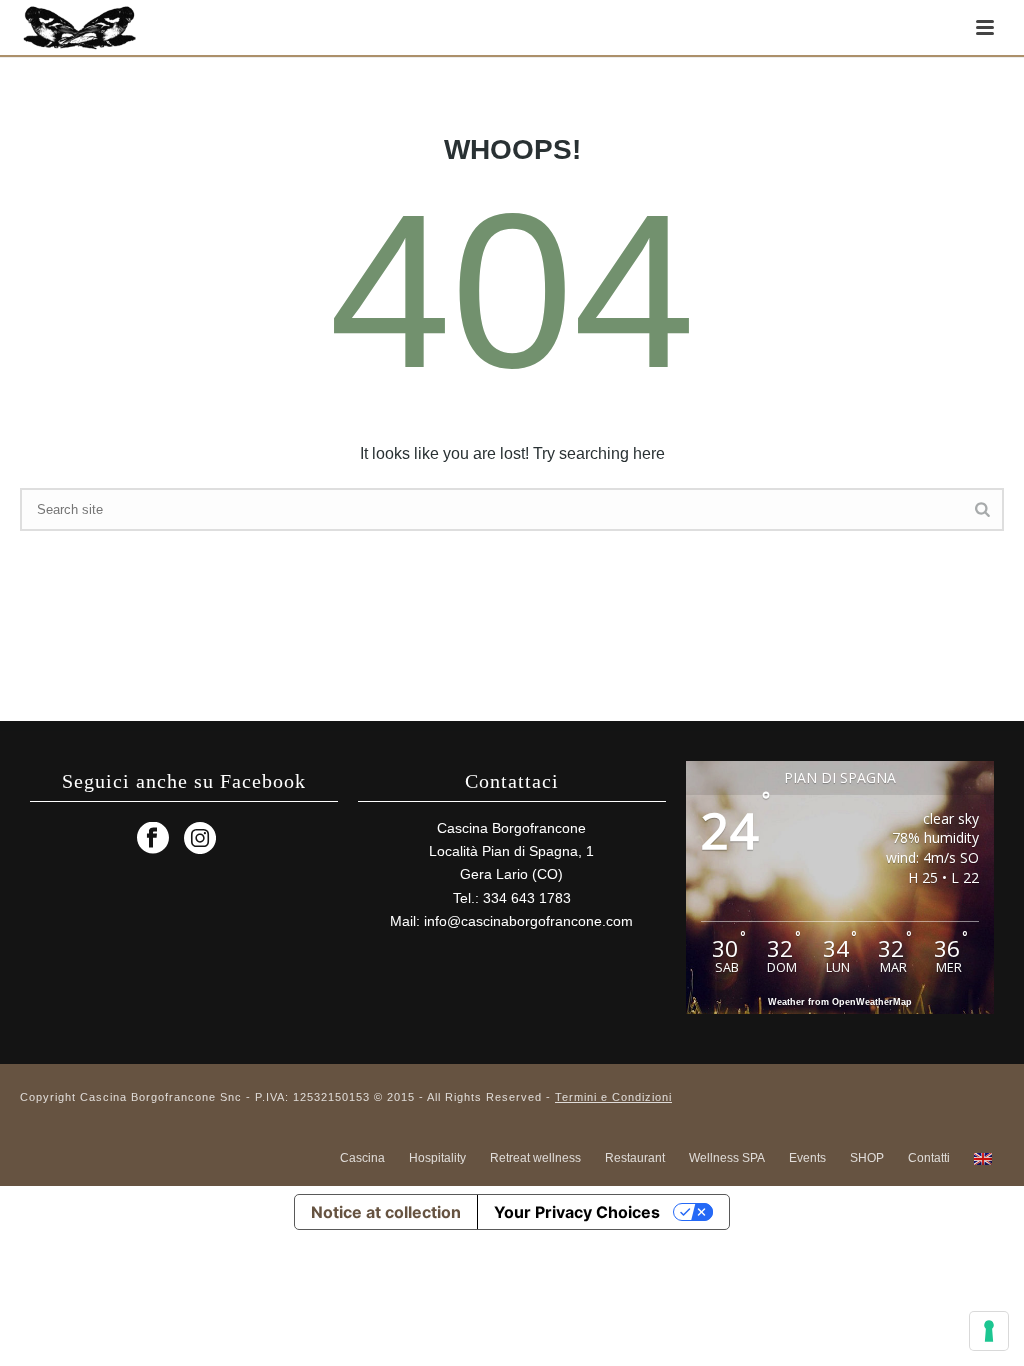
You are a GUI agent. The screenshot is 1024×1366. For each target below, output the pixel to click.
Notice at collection (386, 1212)
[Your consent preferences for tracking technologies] (989, 1331)
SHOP (867, 1158)
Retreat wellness (535, 1158)
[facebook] (153, 839)
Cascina (362, 1158)
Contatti (929, 1158)
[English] (983, 1158)
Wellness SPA (727, 1158)
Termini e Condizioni (613, 1097)
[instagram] (200, 839)
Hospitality (437, 1158)
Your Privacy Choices (577, 1212)
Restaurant (635, 1158)
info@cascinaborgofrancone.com (528, 921)
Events (807, 1158)
